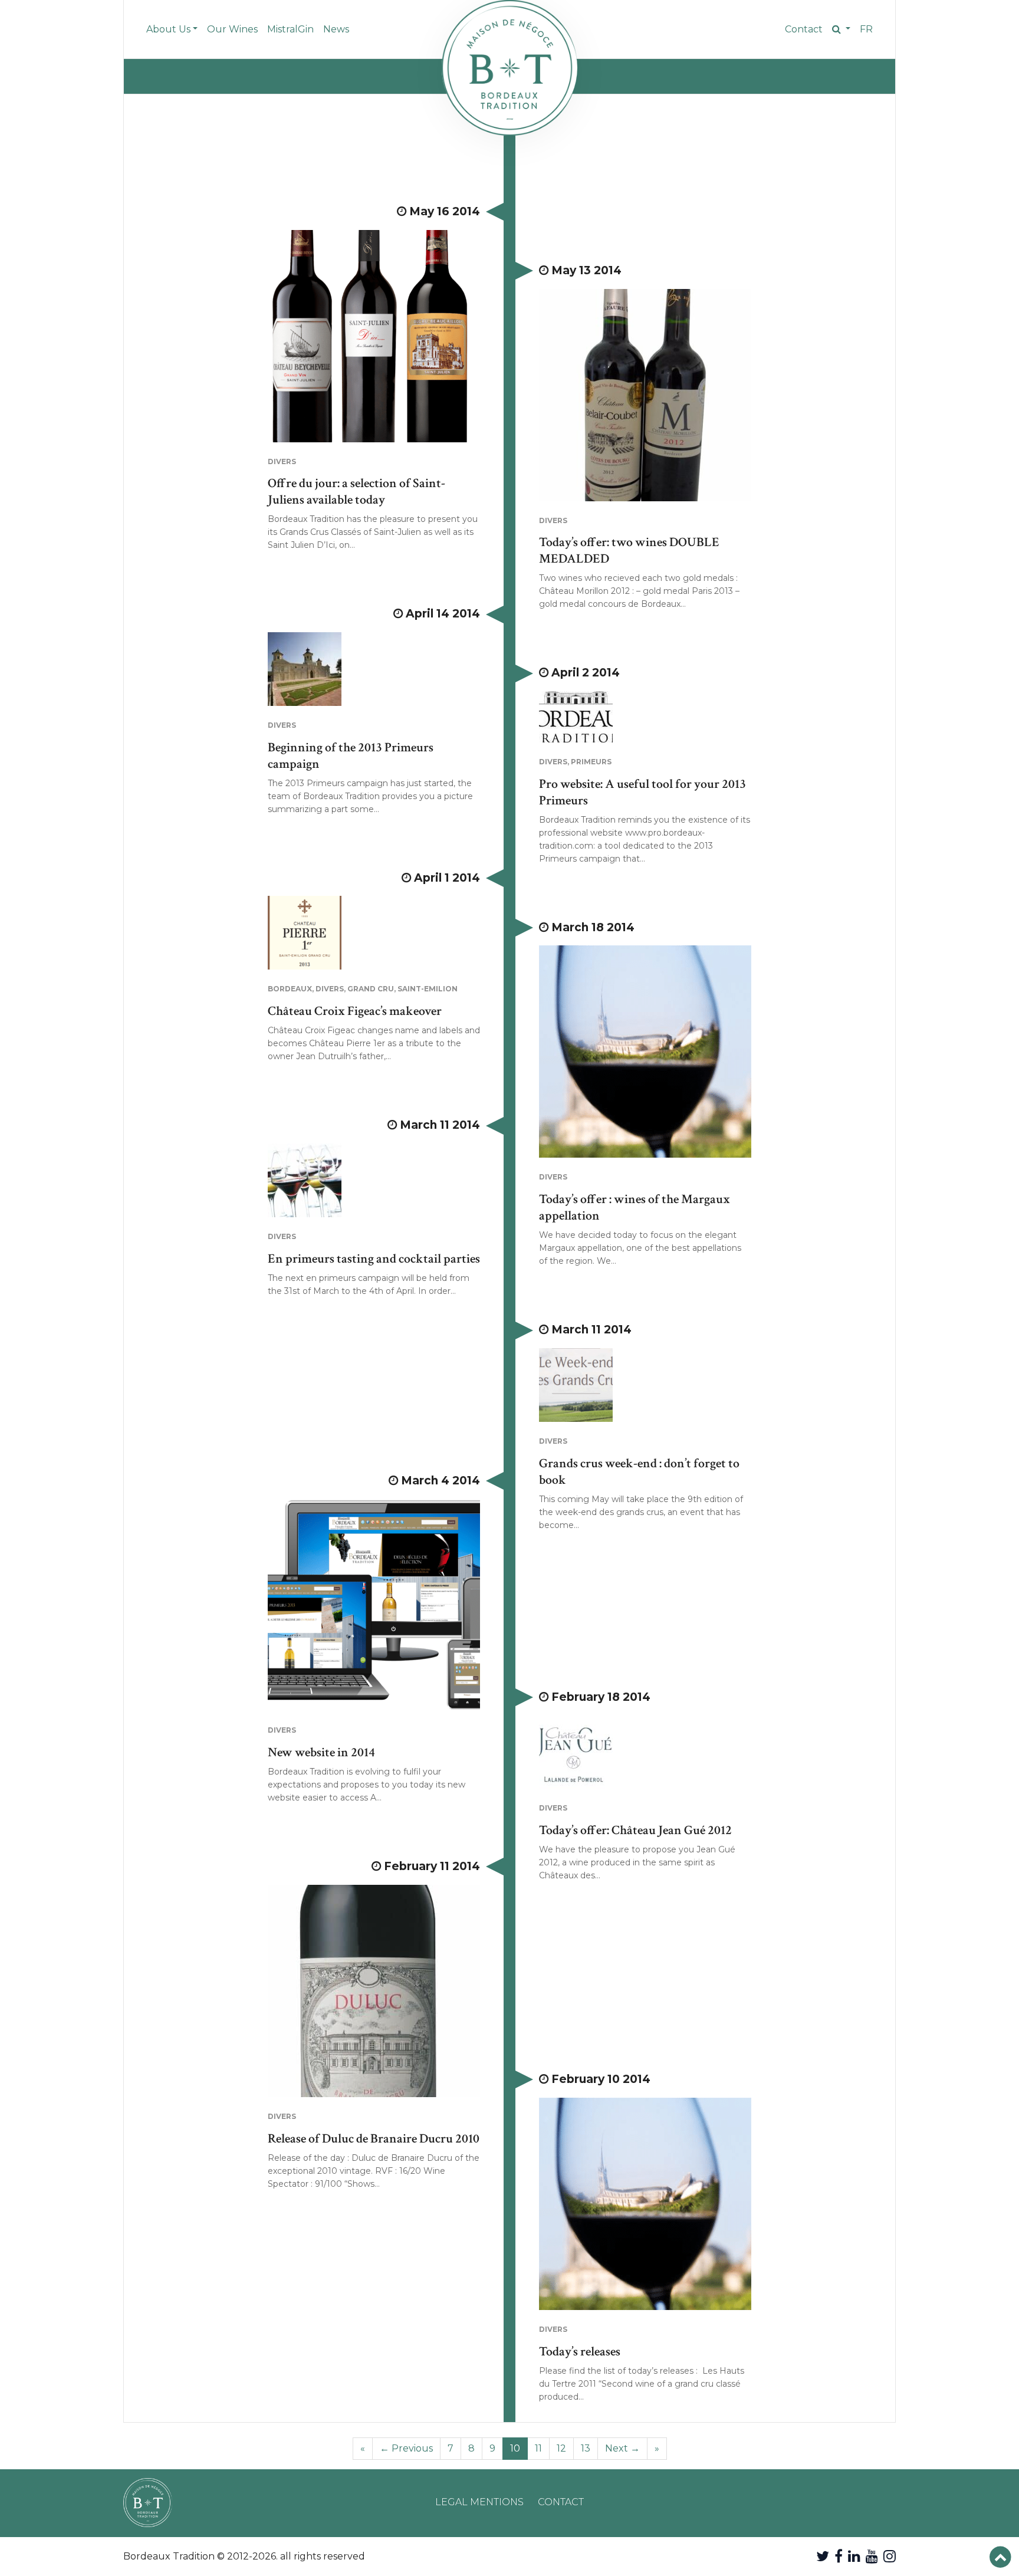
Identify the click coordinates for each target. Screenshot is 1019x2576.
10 (515, 2448)
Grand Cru (371, 989)
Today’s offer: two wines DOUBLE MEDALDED (629, 551)
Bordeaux (290, 989)
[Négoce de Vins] (509, 68)
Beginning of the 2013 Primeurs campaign (351, 756)
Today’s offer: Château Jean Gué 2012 (635, 1830)
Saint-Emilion (428, 989)
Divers (282, 461)
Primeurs (591, 762)
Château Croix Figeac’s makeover (355, 1011)
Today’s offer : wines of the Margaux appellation (635, 1207)
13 (586, 2448)
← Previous (406, 2448)
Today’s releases (580, 2352)
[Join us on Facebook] (839, 2556)
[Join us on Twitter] (823, 2556)
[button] (841, 29)
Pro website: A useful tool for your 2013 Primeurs (642, 792)
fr (866, 29)
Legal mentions (479, 2502)
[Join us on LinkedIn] (854, 2556)
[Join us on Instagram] (890, 2556)
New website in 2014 (321, 1752)
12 (561, 2448)
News (336, 29)
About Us (168, 29)
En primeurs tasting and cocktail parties (374, 1259)
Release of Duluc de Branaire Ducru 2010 (374, 2139)
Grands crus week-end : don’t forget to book (639, 1472)
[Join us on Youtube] (872, 2556)
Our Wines (232, 29)
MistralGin (290, 29)
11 (538, 2448)
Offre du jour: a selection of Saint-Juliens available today (356, 492)
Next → (622, 2448)
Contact (804, 29)
